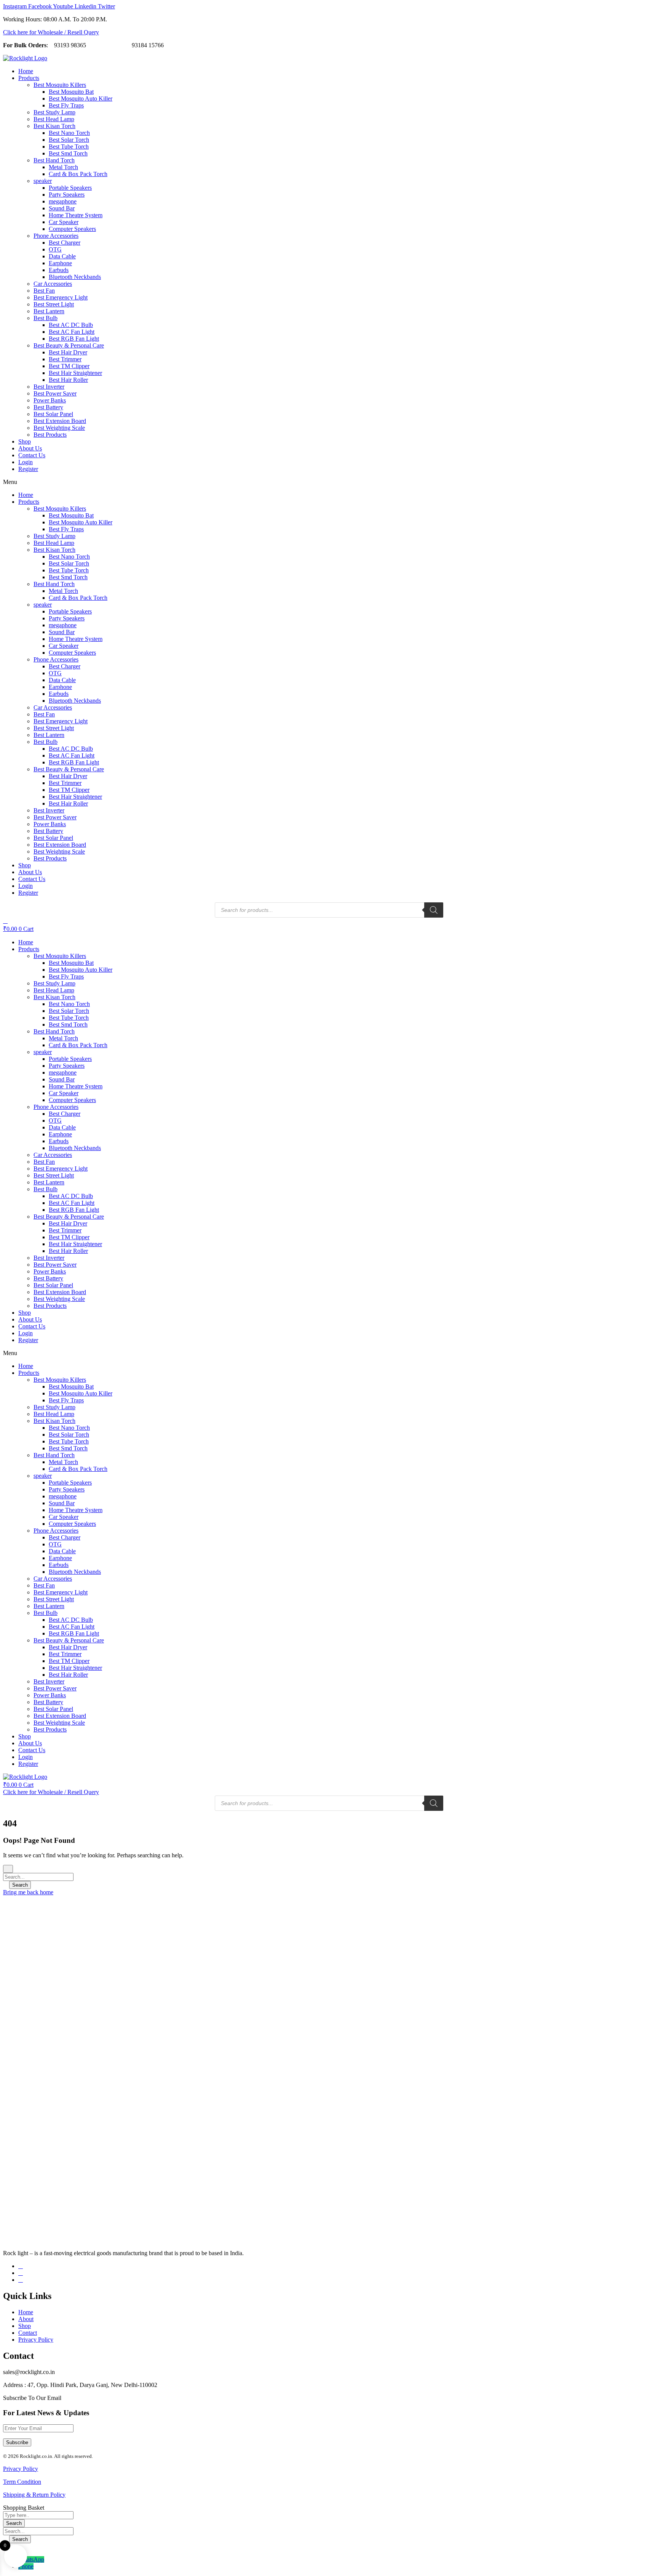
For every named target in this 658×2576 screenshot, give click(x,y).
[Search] (434, 910)
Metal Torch (63, 167)
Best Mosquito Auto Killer (81, 99)
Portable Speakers (70, 188)
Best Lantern (49, 311)
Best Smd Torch (68, 153)
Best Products (50, 435)
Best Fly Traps (66, 105)
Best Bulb (46, 318)
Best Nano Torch (69, 133)
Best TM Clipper (69, 366)
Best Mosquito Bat (71, 92)
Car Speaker (64, 222)
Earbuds (59, 270)
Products (29, 78)
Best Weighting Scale (59, 428)
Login (26, 462)
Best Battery (48, 407)
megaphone (63, 201)
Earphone (60, 263)
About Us (30, 448)
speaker (43, 181)
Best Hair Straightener (75, 373)
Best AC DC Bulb (71, 325)
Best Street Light (54, 304)
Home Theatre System (76, 215)
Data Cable (62, 256)
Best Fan (44, 291)
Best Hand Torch (54, 160)
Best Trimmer (65, 359)
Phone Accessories (56, 236)
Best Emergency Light (61, 297)
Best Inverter (49, 387)
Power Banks (50, 400)
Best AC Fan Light (72, 332)
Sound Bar (62, 208)
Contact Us (32, 455)
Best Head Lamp (54, 119)
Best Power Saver (55, 393)
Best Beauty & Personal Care (69, 345)
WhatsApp (31, 2559)
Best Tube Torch (69, 147)
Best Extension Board (60, 421)
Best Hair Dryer (68, 352)
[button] (329, 482)
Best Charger (65, 243)
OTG (55, 249)
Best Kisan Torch (54, 126)
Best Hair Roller (68, 380)
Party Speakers (67, 195)
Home (26, 71)
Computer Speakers (72, 229)
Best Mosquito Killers (60, 85)
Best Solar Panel (53, 414)
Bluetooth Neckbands (75, 277)
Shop (25, 441)
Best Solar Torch (69, 140)
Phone (26, 2566)
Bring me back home (28, 1892)
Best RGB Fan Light (74, 339)
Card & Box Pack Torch (78, 174)
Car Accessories (53, 284)
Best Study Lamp (54, 112)
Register (28, 469)
